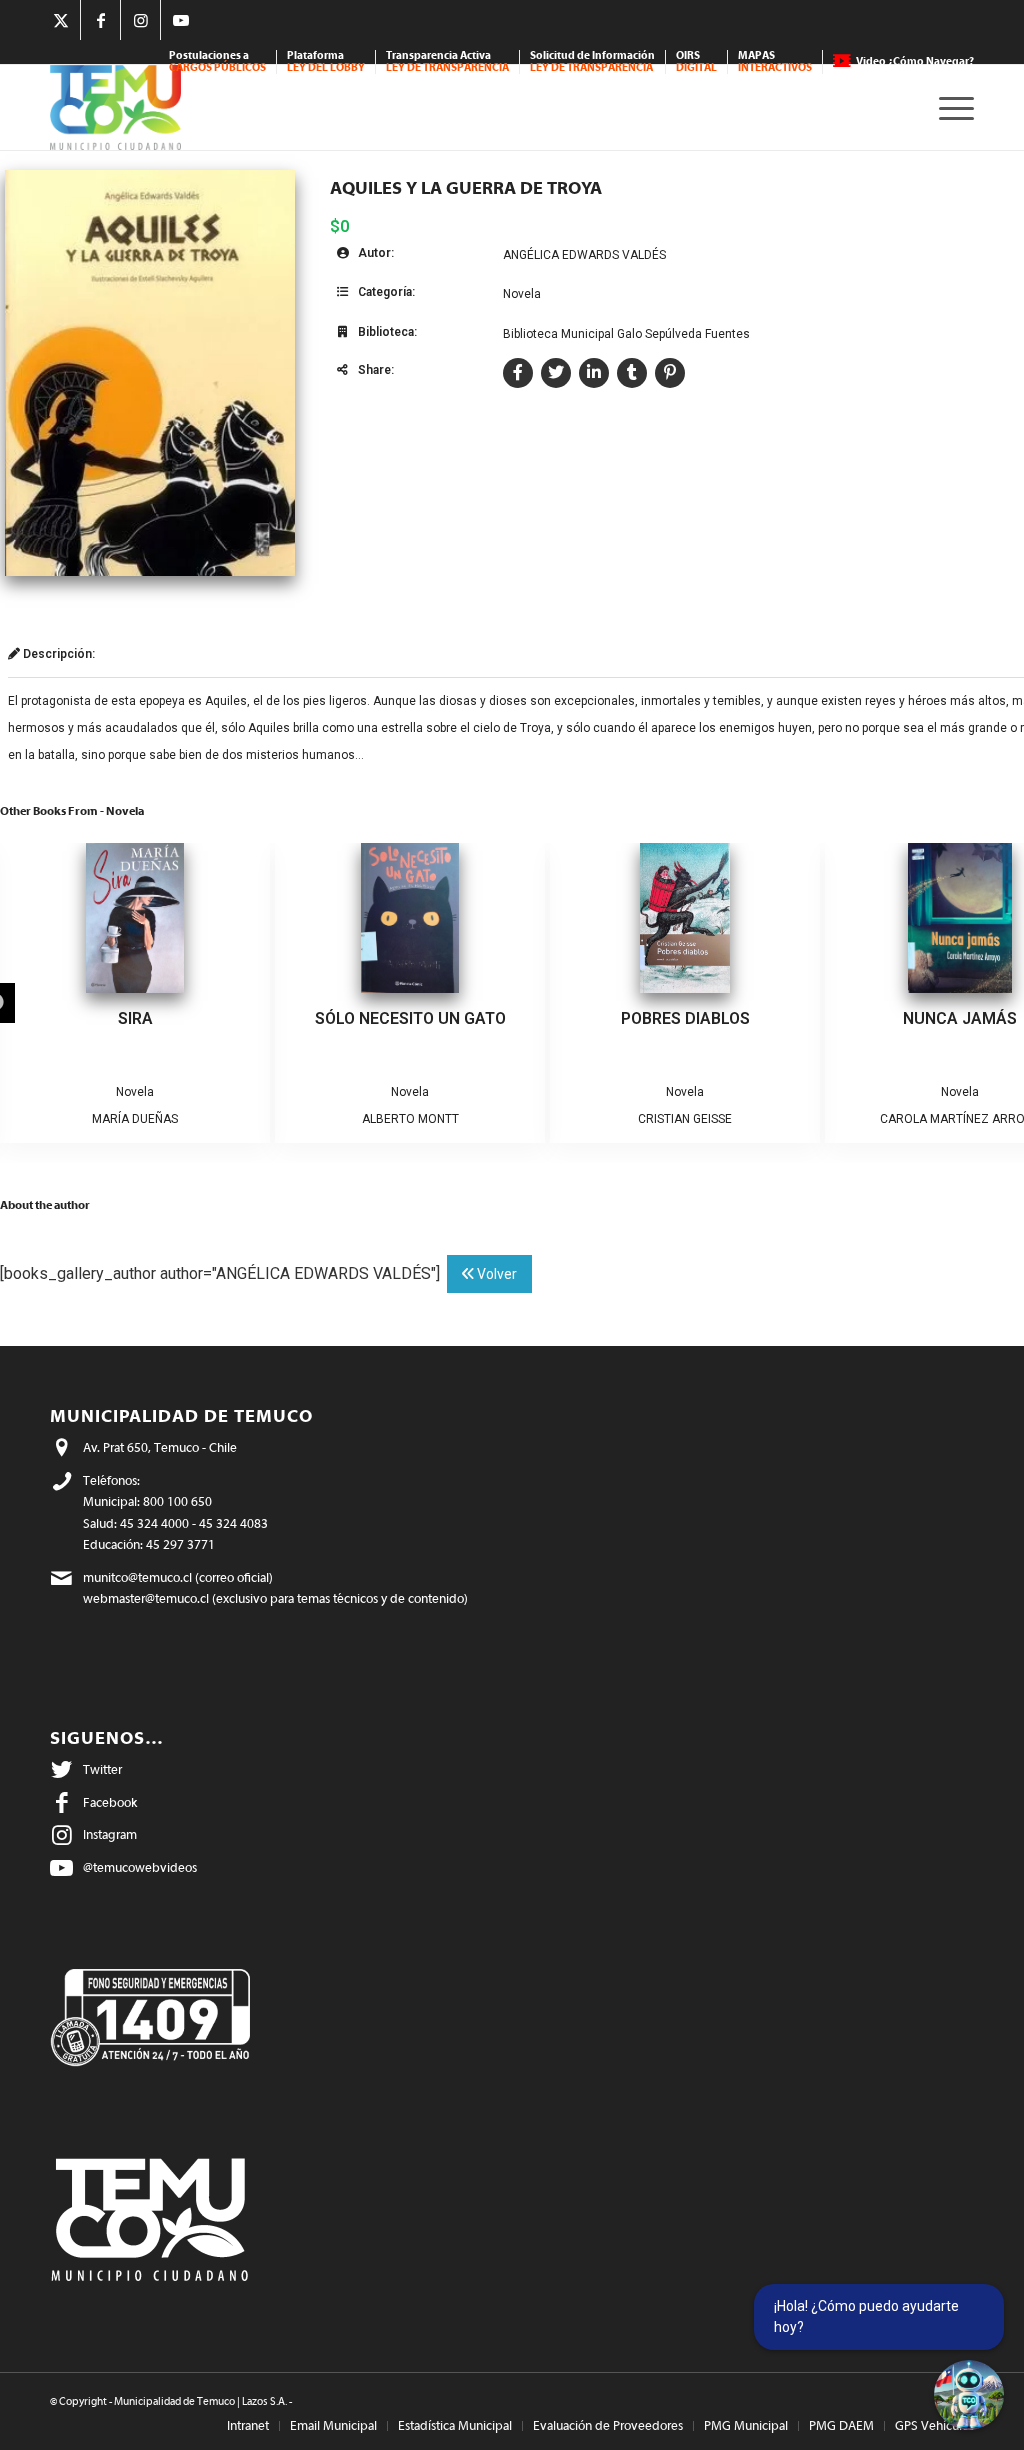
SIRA (135, 1018)
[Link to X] (60, 20)
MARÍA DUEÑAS (135, 1119)
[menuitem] (218, 62)
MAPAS (775, 61)
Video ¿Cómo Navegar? (915, 61)
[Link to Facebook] (100, 20)
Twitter (102, 1769)
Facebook (110, 1802)
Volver (495, 1274)
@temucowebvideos (140, 1867)
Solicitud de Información (592, 61)
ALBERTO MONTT (410, 1119)
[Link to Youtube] (181, 20)
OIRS (696, 61)
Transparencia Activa (447, 61)
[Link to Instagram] (140, 20)
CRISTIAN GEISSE (685, 1119)
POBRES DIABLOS (685, 1018)
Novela (522, 294)
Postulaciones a (217, 61)
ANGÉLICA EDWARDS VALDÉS (584, 255)
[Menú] (950, 107)
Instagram (110, 1834)
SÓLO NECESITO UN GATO (410, 1018)
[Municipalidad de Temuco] (115, 107)
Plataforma (326, 61)
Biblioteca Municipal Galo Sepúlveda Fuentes (626, 334)
